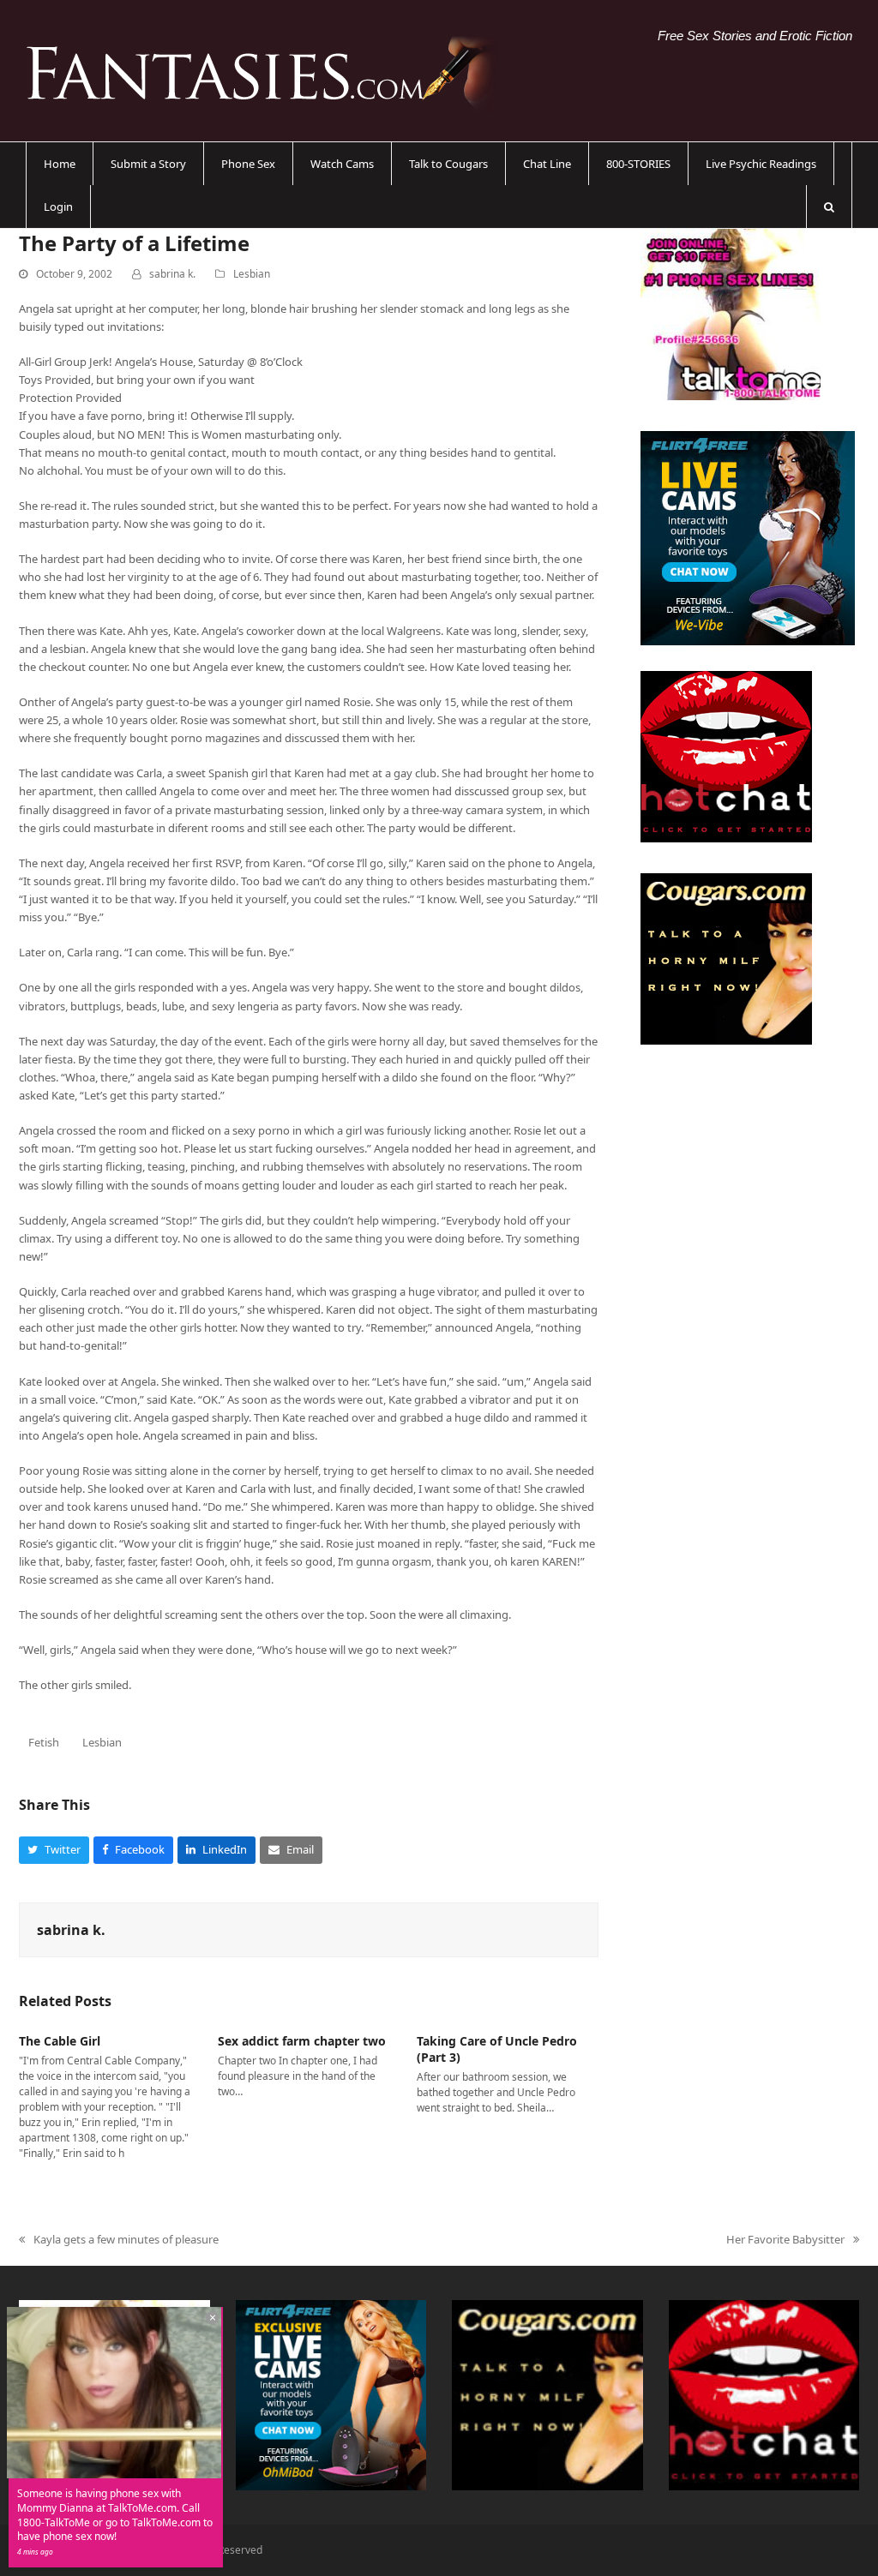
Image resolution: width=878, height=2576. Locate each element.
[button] (829, 207)
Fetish (44, 1742)
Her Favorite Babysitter (785, 2240)
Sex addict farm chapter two (302, 2041)
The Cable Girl (60, 2041)
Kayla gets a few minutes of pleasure (119, 2240)
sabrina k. (172, 274)
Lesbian (252, 274)
